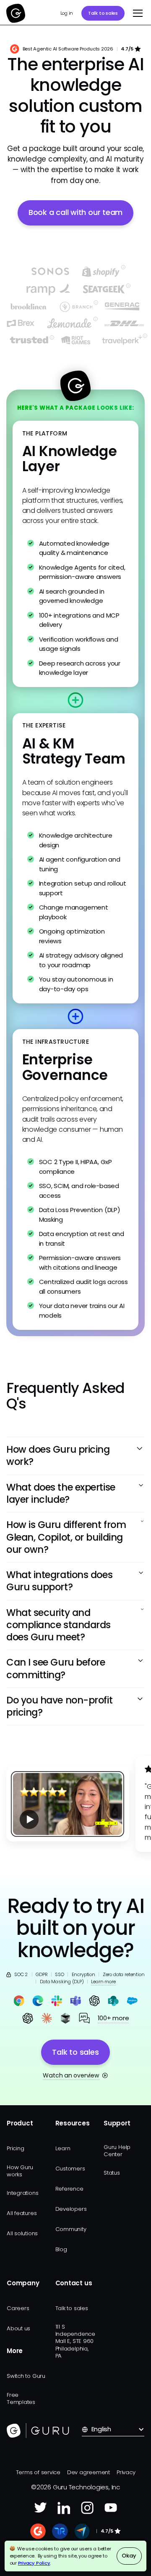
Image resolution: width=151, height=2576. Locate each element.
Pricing (15, 2148)
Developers (71, 2209)
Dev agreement (89, 2472)
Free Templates (21, 2398)
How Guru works (20, 2171)
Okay (129, 2556)
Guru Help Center (117, 2151)
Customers (70, 2169)
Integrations (22, 2193)
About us (18, 2328)
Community (71, 2229)
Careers (18, 2308)
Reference (69, 2189)
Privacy (126, 2472)
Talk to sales (103, 13)
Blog (61, 2249)
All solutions (22, 2233)
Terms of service (38, 2472)
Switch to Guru (26, 2376)
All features (22, 2213)
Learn (63, 2148)
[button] (137, 13)
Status (112, 2173)
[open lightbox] (68, 1804)
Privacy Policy (34, 2563)
